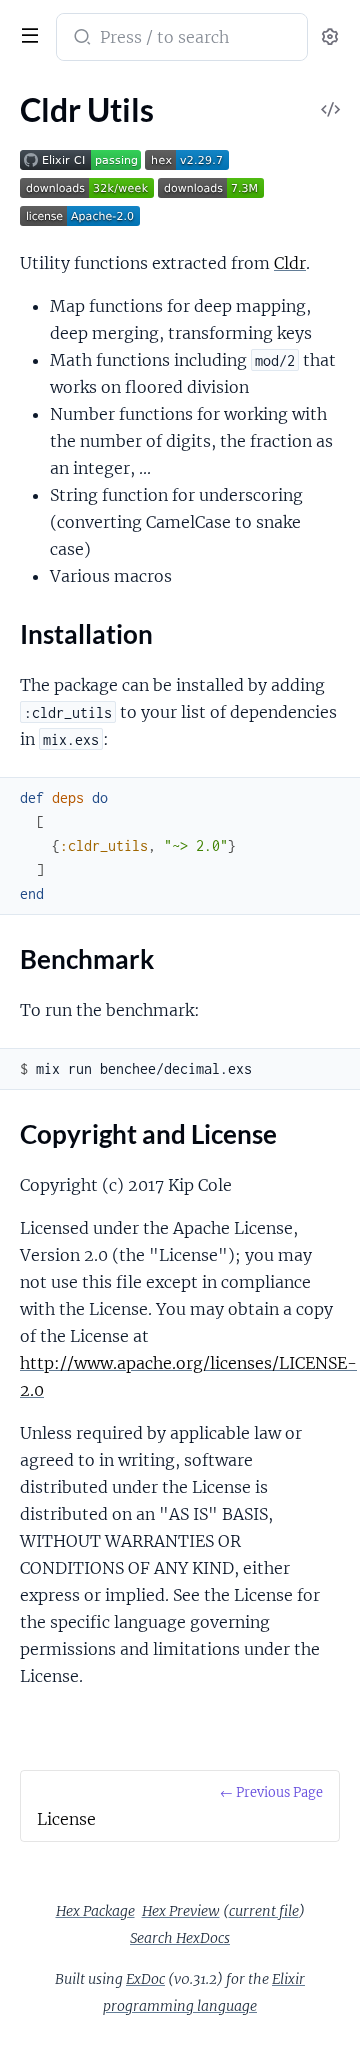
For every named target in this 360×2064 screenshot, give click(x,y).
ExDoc (145, 1979)
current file (264, 1911)
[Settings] (330, 37)
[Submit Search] (80, 39)
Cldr (290, 263)
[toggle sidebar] (26, 33)
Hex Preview (181, 1911)
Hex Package (95, 1911)
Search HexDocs (180, 1938)
